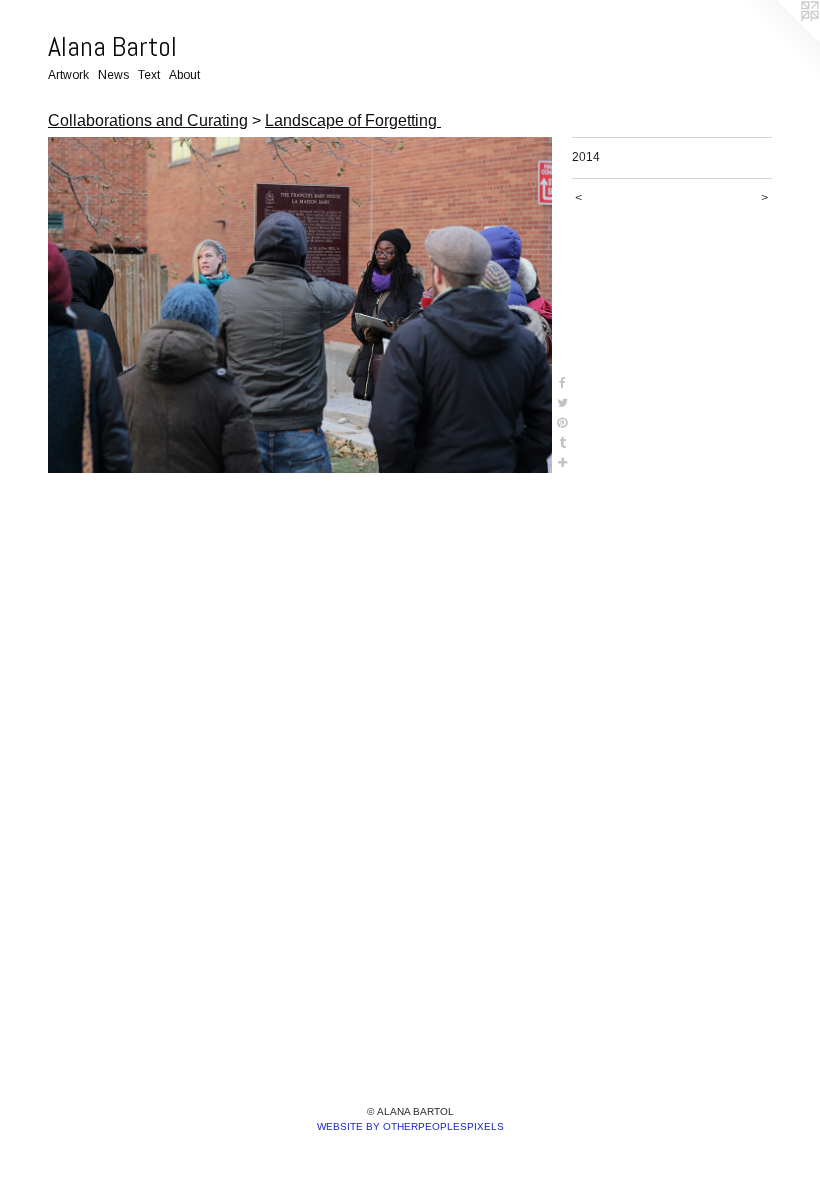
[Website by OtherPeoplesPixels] (780, 40)
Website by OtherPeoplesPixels (410, 1126)
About (184, 75)
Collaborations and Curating (148, 120)
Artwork (68, 75)
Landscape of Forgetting (353, 120)
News (113, 75)
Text (149, 75)
